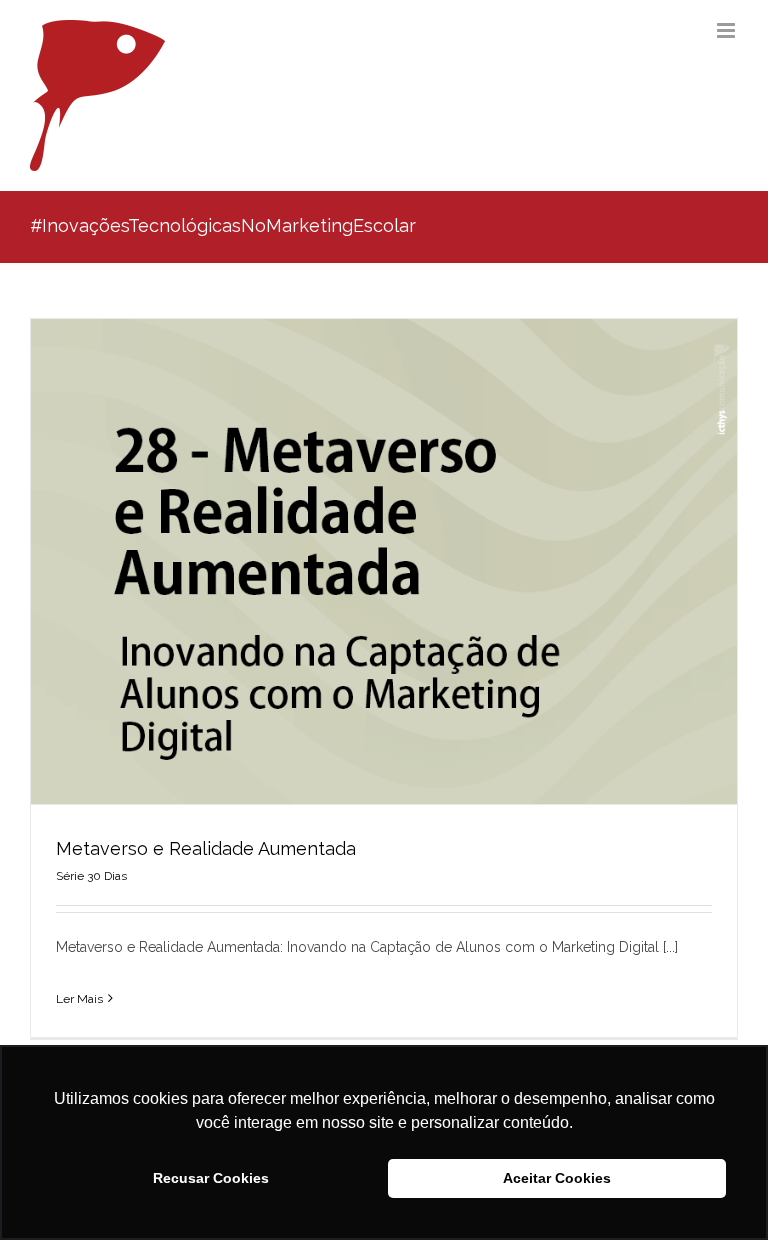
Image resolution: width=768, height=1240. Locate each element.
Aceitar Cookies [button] (557, 1178)
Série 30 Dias (91, 876)
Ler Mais (79, 999)
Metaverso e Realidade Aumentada (206, 848)
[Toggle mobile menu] (727, 30)
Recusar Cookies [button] (211, 1178)
